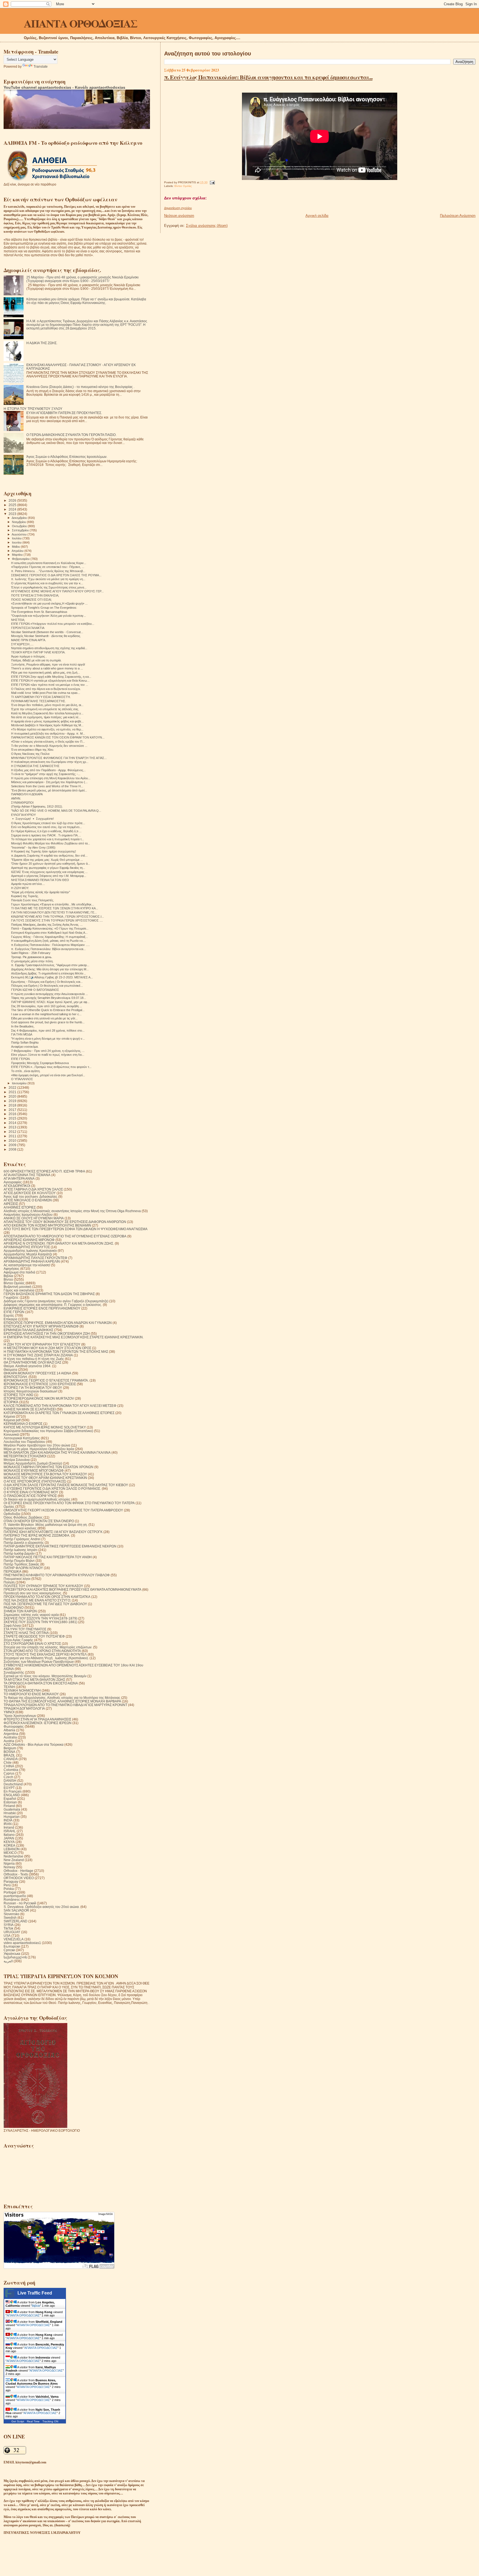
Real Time (33, 2421)
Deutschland (13, 1784)
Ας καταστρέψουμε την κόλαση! (27, 1265)
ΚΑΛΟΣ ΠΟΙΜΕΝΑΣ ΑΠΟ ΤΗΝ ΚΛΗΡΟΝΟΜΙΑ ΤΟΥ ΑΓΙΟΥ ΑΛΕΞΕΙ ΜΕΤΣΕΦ (60, 1406)
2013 (13, 1127)
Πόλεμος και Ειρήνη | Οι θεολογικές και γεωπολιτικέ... (47, 986)
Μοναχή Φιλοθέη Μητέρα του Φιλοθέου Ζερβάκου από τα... (51, 843)
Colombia (11, 1770)
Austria (9, 1741)
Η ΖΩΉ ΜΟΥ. (20, 888)
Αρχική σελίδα (317, 216)
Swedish (10, 1918)
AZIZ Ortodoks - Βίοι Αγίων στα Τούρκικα (34, 1744)
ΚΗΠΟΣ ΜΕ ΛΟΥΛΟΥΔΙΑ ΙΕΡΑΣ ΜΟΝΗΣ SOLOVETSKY (45, 1427)
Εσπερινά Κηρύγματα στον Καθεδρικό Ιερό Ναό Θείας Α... (49, 933)
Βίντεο (8, 1279)
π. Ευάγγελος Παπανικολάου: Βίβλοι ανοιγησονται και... (48, 949)
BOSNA (9, 1752)
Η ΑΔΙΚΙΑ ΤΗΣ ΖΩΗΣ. (42, 343)
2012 (13, 1132)
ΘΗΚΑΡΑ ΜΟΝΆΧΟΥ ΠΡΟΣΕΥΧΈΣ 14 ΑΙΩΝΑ (37, 1373)
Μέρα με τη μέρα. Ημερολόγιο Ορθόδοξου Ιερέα (39, 1449)
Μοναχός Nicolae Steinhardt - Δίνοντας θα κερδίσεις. (46, 636)
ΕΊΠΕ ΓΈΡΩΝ (14, 1312)
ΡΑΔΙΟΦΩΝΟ (14, 1607)
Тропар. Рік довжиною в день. (32, 957)
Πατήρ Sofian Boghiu (25, 1042)
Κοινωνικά (11, 1434)
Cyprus (9, 1773)
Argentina (11, 1734)
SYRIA (9, 1925)
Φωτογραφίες (14, 1726)
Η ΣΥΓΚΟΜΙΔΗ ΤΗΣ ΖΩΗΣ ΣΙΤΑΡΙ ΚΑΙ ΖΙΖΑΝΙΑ (38, 1355)
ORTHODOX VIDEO (19, 1878)
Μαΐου (16, 547)
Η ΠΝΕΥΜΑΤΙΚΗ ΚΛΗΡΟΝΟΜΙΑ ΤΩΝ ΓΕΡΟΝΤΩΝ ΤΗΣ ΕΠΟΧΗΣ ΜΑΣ (56, 1352)
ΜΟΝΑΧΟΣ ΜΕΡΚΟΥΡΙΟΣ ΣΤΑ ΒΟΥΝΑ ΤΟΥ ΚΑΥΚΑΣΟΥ (45, 1474)
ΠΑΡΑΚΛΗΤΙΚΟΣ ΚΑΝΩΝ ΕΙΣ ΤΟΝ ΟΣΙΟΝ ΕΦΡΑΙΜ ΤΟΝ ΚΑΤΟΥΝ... (58, 737)
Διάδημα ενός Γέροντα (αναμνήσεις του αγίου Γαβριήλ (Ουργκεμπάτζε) (56, 1301)
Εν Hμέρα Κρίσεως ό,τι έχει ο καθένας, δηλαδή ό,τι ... (46, 831)
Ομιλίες (9, 1507)
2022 (13, 1087)
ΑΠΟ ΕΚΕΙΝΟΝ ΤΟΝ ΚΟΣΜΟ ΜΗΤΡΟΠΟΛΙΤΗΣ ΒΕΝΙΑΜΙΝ (47, 1225)
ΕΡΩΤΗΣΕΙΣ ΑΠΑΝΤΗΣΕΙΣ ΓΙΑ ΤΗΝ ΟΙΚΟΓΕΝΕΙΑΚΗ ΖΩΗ (47, 1333)
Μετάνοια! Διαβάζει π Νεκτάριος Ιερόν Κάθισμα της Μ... (47, 725)
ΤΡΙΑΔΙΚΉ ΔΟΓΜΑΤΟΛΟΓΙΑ (24, 1708)
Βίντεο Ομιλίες (183, 186)
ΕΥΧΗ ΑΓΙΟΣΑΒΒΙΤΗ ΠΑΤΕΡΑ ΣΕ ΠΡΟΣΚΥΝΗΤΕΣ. (64, 413)
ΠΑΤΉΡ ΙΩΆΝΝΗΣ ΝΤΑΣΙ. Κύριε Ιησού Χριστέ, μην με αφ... (50, 1002)
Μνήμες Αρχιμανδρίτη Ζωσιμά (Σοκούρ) (33, 1463)
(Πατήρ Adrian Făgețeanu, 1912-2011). (37, 806)
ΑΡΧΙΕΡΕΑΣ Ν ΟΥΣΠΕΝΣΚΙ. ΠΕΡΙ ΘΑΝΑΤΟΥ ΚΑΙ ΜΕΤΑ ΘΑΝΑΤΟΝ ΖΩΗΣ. (59, 1243)
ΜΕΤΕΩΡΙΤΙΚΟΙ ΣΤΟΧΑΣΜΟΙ (25, 1456)
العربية (8, 1961)
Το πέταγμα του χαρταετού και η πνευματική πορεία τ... (48, 839)
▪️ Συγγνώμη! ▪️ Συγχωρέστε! (32, 819)
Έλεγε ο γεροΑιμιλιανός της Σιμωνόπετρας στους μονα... (49, 587)
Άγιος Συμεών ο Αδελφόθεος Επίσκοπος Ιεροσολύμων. (67, 457)
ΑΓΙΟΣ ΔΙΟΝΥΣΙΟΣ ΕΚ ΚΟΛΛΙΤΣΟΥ (30, 1193)
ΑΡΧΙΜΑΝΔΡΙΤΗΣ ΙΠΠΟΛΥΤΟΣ (27, 1247)
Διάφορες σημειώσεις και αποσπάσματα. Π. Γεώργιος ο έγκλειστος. (53, 1305)
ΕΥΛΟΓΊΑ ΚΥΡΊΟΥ (23, 815)
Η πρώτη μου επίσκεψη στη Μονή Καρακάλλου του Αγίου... (51, 778)
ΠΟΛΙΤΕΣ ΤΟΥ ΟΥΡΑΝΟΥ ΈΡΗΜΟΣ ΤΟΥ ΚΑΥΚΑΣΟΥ (43, 1586)
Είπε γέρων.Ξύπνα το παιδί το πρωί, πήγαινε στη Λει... (48, 1055)
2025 (13, 505)
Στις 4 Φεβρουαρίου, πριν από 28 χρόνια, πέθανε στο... (48, 1031)
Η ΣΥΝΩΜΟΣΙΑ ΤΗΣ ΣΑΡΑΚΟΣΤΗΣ (35, 766)
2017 (13, 1110)
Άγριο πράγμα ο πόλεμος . (29, 656)
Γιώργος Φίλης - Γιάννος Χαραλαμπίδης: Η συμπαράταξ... (49, 937)
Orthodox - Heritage (18, 1871)
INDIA (8, 1820)
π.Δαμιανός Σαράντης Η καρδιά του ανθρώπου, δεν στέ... (49, 856)
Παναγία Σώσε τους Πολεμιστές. (33, 900)
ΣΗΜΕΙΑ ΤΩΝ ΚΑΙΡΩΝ (20, 1611)
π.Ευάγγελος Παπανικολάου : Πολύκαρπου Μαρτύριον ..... (50, 945)
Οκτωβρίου (20, 526)
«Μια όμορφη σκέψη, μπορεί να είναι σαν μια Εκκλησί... (48, 1075)
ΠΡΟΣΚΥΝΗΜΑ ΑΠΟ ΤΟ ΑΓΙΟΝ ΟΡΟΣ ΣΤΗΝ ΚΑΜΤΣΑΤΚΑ (47, 1597)
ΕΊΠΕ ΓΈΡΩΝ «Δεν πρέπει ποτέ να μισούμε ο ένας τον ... (50, 685)
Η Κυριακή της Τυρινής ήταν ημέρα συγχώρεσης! (44, 851)
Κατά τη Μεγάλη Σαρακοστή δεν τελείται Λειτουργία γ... (47, 713)
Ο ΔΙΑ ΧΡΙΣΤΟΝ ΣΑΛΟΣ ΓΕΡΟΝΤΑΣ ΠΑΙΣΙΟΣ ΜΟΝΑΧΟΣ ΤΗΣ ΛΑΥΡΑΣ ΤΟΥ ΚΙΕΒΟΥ (66, 1485)
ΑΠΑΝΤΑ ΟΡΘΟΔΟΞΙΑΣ (81, 23)
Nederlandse (13, 1856)
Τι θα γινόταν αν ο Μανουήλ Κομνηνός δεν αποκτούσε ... (49, 746)
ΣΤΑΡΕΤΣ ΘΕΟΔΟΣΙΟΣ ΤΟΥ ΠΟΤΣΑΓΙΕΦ (34, 1636)
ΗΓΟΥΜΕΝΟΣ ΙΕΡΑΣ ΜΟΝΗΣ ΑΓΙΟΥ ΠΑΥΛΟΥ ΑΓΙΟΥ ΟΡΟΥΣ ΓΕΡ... (57, 591)
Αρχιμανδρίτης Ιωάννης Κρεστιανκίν (30, 1251)
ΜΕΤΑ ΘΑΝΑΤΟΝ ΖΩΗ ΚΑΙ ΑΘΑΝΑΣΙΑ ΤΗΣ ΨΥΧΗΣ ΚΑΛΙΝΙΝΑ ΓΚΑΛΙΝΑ (57, 1452)
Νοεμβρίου (19, 522)
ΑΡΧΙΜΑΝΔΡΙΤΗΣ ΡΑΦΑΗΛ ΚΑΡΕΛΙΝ (32, 1261)
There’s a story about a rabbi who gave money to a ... (47, 668)
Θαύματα (10, 1370)
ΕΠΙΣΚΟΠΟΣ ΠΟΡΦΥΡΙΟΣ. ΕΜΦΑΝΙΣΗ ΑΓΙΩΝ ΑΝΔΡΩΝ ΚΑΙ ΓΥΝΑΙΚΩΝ (58, 1323)
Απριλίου (18, 551)
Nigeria (9, 1863)
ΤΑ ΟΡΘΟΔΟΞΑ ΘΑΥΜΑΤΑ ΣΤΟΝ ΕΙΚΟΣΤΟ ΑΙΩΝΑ (41, 1683)
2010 (13, 1140)
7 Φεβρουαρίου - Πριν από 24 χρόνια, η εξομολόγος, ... (48, 1051)
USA (7, 1936)
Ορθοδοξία (12, 1514)
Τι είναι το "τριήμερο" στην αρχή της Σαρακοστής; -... (46, 774)
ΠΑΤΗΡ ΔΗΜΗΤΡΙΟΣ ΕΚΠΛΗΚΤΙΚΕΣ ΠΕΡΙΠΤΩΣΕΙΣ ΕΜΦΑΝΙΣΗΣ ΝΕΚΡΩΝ (60, 1546)
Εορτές (9, 1315)
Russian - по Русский (20, 1903)
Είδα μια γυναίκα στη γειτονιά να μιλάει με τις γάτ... (44, 1018)
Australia (10, 1737)
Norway (9, 1867)
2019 (13, 1101)
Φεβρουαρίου (21, 559)
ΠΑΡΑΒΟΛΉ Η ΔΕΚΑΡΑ (27, 794)
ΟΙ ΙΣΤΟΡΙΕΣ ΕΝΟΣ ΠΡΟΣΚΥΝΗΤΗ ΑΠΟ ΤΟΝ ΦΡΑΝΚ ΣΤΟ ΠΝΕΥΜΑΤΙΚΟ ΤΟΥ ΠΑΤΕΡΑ (69, 1503)
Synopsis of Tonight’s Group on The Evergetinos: (44, 608)
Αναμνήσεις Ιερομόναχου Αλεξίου (28, 1215)
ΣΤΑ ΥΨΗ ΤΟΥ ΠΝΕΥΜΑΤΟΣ (25, 1629)
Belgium (10, 1748)
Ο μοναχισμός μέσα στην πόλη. (32, 961)
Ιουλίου (17, 538)
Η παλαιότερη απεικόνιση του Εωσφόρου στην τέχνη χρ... (50, 762)
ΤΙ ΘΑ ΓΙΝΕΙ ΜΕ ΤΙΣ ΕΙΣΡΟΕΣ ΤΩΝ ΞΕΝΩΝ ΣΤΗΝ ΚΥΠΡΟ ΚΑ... (55, 908)
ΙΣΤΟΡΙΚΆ (11, 1402)
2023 (13, 514)
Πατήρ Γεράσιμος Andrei (22, 1539)
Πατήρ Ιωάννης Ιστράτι (21, 1550)
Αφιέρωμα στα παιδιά (19, 1272)
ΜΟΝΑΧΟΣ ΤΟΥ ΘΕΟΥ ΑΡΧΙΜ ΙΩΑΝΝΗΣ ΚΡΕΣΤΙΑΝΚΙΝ (45, 1478)
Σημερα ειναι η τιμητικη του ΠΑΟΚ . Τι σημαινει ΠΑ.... (46, 835)
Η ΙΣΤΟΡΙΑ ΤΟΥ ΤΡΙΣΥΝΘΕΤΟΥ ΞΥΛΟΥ (33, 409)
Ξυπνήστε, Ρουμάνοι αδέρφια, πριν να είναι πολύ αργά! (48, 664)
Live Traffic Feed (35, 2293)
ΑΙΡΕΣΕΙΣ (11, 1204)
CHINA (9, 1766)
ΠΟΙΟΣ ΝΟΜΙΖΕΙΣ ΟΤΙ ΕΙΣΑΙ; (31, 600)
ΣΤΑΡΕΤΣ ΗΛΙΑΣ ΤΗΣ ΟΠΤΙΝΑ (26, 1633)
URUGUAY (12, 1932)
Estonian (10, 1802)
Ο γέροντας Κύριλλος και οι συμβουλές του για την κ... (47, 583)
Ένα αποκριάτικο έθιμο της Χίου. (33, 750)
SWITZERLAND (16, 1921)
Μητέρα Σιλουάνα (17, 1460)
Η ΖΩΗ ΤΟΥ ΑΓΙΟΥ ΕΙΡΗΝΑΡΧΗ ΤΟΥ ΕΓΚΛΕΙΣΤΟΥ (42, 1344)
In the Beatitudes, (23, 1026)
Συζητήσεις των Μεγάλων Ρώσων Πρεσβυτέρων (39, 1662)
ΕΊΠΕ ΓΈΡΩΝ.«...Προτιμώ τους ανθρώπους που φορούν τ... (51, 1067)
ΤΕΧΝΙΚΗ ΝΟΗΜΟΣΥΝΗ (22, 1690)
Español (10, 1799)
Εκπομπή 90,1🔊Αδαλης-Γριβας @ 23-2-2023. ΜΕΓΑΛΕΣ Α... (52, 977)
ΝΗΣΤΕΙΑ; (18, 620)
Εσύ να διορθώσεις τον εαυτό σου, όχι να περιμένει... (46, 827)
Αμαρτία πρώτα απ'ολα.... (28, 884)
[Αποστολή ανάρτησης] (212, 182)
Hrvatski (10, 1813)
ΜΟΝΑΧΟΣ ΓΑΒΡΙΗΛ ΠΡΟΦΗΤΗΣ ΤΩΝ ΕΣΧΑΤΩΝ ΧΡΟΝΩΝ (49, 1467)
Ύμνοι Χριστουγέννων (20, 1716)
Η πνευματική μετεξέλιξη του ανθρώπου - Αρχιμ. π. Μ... (48, 734)
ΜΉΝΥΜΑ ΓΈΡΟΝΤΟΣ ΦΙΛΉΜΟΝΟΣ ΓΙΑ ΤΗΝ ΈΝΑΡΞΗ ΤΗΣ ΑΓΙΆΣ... (59, 758)
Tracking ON (50, 2421)
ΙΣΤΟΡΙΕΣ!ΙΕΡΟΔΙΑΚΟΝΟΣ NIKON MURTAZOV (39, 1398)
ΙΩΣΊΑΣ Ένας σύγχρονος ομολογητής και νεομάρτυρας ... (49, 872)
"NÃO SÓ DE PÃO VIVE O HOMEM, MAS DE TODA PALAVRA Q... (56, 811)
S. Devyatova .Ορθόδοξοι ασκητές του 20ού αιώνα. (42, 1907)
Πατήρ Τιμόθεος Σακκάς (21, 1564)
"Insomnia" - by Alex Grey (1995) (33, 847)
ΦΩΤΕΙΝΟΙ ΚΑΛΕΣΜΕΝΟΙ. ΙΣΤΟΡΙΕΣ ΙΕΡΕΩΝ (38, 1723)
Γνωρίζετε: (11, 1297)
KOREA (9, 1845)
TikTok (8, 1928)
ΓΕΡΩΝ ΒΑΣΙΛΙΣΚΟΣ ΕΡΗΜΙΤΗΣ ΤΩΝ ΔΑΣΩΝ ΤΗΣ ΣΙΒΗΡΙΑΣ (49, 1294)
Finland (9, 1806)
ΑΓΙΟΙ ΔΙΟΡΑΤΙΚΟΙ (17, 1186)
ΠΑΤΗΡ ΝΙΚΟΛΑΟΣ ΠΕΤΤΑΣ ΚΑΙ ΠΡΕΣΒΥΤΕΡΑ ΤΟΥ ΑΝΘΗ (48, 1557)
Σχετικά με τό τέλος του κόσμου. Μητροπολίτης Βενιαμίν (45, 1676)
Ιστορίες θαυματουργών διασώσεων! (30, 1391)
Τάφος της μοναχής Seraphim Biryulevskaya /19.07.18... (49, 998)
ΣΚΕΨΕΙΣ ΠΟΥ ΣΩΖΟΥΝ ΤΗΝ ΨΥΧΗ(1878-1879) (40, 1618)
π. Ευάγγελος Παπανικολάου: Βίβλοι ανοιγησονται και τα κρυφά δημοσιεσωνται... (268, 77)
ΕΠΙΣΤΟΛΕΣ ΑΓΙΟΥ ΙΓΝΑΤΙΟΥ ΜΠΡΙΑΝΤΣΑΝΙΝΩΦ (41, 1326)
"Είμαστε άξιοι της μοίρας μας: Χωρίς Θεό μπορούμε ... (47, 860)
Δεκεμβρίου (20, 518)
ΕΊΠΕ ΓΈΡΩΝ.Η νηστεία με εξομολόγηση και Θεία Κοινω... (50, 681)
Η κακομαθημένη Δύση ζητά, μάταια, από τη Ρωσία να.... (49, 941)
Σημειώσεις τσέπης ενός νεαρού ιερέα (31, 1615)
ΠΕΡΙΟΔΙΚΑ (12, 1571)
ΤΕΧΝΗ (9, 1687)
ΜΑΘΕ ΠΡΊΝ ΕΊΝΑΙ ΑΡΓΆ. (29, 640)
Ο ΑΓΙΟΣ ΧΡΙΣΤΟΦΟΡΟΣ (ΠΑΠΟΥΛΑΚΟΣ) (35, 1481)
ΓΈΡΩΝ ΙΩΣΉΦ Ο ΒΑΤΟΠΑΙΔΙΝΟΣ (35, 990)
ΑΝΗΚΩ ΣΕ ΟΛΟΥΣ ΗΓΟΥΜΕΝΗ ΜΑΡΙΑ (34, 1218)
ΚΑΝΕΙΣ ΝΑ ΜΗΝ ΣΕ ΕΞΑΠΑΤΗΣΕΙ (30, 1409)
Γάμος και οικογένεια (19, 1290)
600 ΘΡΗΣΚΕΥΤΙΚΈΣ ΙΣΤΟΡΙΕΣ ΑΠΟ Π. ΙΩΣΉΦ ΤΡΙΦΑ (44, 1171)
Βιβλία (8, 1276)
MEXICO (10, 1853)
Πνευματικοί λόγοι (17, 1579)
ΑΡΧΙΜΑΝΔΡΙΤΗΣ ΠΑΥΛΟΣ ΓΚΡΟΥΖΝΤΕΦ (35, 1258)
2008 (13, 1149)
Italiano (9, 1835)
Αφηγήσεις (12, 1269)
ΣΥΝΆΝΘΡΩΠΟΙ (22, 803)
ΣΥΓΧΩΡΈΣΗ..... (22, 644)
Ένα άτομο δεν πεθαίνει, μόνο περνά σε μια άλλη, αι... (47, 705)
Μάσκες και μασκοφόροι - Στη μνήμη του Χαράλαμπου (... (49, 782)
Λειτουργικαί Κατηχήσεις (22, 1438)
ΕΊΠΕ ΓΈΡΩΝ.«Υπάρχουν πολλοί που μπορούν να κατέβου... (53, 624)
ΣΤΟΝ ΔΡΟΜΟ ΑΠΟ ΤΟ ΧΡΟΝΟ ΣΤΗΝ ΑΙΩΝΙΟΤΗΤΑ (42, 1651)
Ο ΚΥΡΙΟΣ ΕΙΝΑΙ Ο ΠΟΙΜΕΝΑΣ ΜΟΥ (31, 1492)
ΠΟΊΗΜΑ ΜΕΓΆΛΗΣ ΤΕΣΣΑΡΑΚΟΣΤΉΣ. (39, 701)
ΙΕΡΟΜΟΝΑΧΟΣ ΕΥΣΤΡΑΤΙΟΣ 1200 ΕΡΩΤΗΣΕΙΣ (40, 1384)
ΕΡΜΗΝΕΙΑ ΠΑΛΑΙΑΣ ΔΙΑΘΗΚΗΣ (28, 1330)
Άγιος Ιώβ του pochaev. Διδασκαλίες (30, 1196)
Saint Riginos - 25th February (31, 953)
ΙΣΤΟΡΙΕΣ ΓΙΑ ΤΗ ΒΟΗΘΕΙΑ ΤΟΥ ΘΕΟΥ (33, 1388)
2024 (13, 509)
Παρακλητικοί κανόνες (20, 1528)
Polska (9, 1889)
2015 (13, 1118)
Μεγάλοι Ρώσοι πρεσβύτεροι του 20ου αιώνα (37, 1445)
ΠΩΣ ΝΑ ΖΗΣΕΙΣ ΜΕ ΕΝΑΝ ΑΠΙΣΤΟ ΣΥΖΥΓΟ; (37, 1600)
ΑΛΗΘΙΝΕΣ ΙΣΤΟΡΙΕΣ (20, 1207)
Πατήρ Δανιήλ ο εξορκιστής (24, 1543)
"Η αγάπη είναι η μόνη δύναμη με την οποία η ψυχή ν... (48, 1039)
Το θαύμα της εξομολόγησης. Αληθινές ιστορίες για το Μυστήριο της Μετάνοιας (62, 1698)
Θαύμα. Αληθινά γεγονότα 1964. (27, 1366)
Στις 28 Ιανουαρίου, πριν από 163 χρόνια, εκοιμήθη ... (47, 1006)
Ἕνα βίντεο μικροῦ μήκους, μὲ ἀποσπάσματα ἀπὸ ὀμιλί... (49, 790)
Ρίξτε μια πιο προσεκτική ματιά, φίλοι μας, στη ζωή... (45, 672)
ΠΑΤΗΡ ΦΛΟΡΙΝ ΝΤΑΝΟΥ (23, 1568)
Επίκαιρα (10, 1319)
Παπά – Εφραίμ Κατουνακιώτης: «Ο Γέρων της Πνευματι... (50, 928)
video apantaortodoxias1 (22, 1943)
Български (12, 1946)
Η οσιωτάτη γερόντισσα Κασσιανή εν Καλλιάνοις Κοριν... (49, 563)
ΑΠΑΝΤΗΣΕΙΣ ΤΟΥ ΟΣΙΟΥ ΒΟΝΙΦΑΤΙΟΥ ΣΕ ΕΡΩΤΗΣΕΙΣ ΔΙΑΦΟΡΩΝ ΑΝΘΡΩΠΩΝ (65, 1222)
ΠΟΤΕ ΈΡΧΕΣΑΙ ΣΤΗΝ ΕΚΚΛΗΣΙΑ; (35, 595)
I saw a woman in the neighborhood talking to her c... (46, 1014)
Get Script (18, 2421)
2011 (13, 1136)
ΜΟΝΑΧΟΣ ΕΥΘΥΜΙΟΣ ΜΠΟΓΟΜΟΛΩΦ (34, 1470)
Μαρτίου (18, 555)
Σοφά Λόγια (12, 1625)
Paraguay (11, 1881)
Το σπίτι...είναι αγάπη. (26, 1071)
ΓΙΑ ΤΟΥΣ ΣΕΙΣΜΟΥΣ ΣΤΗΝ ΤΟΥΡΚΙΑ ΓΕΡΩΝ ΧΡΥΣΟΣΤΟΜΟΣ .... (57, 920)
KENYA (9, 1842)
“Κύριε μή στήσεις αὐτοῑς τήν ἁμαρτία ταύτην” (41, 892)
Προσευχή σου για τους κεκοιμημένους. (33, 1593)
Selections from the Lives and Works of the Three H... (47, 786)
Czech (8, 1777)
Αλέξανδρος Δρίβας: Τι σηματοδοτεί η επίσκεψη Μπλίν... (49, 973)
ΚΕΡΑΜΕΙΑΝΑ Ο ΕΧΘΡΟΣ (23, 1424)
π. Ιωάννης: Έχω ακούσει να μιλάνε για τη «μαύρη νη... (48, 579)
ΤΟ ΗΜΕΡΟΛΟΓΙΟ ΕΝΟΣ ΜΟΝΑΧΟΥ (31, 1694)
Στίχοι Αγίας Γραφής (18, 1640)
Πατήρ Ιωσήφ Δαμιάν (19, 1553)
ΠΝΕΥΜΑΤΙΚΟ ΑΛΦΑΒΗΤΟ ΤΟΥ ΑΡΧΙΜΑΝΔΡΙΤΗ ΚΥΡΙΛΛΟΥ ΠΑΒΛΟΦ (57, 1575)
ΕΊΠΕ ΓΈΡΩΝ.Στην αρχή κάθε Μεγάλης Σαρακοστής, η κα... (51, 677)
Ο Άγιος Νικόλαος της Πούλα (30, 754)
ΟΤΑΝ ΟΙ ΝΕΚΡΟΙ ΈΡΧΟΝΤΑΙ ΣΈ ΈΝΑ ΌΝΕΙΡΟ (39, 1521)
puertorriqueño (15, 1896)
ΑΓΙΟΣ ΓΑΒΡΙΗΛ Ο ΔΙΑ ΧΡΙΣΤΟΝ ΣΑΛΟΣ (33, 1189)
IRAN (8, 1824)
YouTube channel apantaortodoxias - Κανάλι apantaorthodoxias (64, 87)
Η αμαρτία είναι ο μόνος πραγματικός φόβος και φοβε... (47, 721)
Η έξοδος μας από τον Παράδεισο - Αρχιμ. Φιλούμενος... (48, 770)
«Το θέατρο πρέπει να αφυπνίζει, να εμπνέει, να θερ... (47, 729)
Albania (9, 1730)
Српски (9, 1950)
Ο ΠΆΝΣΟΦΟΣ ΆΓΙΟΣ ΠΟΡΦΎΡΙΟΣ (30, 1496)
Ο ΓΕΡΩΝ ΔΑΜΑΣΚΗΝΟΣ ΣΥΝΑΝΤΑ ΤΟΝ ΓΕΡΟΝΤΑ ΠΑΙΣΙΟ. (71, 435)
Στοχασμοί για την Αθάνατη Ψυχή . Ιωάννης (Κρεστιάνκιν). (46, 1658)
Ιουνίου (17, 542)
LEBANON (12, 1849)
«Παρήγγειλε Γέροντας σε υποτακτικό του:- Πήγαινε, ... (48, 567)
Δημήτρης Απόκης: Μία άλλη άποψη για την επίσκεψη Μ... (50, 969)
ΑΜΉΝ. (16, 798)
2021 (13, 1092)
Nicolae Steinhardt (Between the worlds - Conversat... (47, 632)
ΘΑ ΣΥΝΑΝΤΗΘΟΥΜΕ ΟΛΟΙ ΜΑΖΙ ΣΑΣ (32, 1362)
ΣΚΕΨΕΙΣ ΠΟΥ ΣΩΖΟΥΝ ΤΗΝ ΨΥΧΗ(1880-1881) (40, 1622)
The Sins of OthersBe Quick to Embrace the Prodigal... (48, 1010)
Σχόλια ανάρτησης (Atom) (207, 226)
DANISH (10, 1781)
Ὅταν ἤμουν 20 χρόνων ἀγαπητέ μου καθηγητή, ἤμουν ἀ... (51, 864)
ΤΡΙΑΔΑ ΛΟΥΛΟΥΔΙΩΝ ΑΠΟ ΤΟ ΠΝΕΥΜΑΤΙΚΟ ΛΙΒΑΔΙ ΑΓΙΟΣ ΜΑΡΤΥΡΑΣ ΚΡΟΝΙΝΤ (65, 1705)
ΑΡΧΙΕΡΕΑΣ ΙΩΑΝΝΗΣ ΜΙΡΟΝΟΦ (29, 1240)
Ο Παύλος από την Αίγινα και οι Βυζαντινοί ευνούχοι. (46, 689)
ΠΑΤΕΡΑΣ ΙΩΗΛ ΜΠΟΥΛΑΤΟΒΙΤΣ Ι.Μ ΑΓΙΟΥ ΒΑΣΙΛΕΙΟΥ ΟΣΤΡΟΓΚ (53, 1532)
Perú (7, 1885)
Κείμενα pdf (12, 1420)
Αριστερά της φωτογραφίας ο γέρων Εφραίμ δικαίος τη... (48, 868)
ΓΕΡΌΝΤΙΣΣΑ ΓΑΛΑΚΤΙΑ (28, 628)
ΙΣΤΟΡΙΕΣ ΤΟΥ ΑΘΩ (18, 1395)
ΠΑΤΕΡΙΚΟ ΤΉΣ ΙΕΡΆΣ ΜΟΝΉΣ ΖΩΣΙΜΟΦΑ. (37, 1535)
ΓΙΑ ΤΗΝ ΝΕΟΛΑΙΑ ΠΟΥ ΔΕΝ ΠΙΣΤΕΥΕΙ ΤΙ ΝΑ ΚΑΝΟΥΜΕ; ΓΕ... (54, 912)
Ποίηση (9, 1582)
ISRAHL (10, 1831)
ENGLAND (12, 1795)
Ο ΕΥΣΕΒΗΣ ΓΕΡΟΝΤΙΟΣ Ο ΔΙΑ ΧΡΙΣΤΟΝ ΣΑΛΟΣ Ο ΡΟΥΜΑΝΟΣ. (52, 1489)
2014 (13, 1123)
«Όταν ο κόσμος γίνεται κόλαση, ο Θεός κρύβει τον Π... (48, 742)
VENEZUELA (14, 1939)
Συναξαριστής (14, 1672)
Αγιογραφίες (13, 1182)
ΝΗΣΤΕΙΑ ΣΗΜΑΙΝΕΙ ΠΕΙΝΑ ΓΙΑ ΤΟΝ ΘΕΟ (40, 880)
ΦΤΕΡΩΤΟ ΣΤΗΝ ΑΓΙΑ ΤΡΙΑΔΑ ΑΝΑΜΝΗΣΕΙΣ (37, 1719)
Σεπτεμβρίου (21, 530)
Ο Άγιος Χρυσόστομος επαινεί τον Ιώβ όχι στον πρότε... (48, 823)
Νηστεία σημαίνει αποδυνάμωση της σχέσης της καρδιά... (49, 648)
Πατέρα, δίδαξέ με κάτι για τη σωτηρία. (36, 660)
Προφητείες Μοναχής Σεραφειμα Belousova (40, 1063)
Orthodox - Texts (16, 1874)
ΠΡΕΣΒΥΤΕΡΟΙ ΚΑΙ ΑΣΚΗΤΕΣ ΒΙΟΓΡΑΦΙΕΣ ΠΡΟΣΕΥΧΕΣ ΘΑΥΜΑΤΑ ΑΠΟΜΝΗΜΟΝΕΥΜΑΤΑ (72, 1589)
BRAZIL (9, 1755)
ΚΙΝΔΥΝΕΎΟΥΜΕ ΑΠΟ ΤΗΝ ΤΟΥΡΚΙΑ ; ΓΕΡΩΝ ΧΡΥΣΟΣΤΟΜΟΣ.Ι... (58, 917)
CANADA (11, 1759)
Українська (12, 1954)
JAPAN (9, 1838)
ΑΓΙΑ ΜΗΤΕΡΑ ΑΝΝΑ (19, 1178)
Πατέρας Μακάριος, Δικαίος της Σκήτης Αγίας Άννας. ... (47, 925)
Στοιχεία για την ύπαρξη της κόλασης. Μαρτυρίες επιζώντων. (48, 1647)
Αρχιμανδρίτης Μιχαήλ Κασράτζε (28, 1254)
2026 (13, 500)
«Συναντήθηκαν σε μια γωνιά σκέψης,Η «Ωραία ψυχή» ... (49, 603)
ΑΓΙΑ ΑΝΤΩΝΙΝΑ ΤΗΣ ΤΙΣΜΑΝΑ (27, 1175)
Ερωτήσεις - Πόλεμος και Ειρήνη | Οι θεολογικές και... (47, 982)
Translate (41, 67)
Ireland (9, 1827)
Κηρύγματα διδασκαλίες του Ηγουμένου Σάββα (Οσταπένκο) (48, 1431)
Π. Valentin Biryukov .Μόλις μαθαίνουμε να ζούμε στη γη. (46, 1525)
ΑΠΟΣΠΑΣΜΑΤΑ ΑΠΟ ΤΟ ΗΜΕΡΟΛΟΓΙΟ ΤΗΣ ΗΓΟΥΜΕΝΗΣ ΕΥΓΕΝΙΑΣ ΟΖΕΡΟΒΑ (65, 1236)
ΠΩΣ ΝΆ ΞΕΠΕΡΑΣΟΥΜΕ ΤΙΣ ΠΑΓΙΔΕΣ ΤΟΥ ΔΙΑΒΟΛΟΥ (45, 1604)
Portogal (10, 1892)
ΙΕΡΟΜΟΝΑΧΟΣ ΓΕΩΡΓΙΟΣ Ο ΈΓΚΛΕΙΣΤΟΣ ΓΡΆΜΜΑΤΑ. (46, 1380)
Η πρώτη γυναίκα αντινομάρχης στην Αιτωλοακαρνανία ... (49, 994)
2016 (13, 1114)
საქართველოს (15, 1957)
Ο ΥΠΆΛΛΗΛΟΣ (22, 1079)
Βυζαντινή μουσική (17, 1287)
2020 (13, 1096)
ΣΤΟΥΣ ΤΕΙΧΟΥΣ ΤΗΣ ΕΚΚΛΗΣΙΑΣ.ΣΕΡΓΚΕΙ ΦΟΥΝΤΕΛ (45, 1654)
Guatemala (12, 1809)
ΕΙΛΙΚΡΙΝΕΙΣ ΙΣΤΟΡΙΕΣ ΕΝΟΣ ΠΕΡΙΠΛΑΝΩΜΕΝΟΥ (42, 1308)
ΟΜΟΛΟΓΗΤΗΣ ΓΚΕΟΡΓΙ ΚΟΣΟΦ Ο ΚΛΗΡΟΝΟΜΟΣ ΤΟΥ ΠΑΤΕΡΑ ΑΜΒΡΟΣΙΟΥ (63, 1510)
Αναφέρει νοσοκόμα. (25, 1047)
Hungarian (12, 1817)
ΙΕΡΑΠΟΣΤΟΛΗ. (16, 1377)
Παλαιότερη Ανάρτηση (458, 216)
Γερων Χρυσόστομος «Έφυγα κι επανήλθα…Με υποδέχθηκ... (53, 904)
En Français (13, 1791)
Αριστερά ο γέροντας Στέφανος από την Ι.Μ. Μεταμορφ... (49, 876)
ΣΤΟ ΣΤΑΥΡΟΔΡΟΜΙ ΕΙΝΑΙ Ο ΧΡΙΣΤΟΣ (32, 1644)
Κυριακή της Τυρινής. (25, 896)
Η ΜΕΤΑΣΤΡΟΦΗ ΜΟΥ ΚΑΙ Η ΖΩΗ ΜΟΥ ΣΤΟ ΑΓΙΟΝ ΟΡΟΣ (47, 1348)
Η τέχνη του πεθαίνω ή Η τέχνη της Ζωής (34, 1359)
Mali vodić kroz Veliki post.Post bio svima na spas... (46, 693)
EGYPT (9, 1788)
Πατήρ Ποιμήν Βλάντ (19, 1561)
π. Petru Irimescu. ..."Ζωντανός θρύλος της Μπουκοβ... (48, 571)
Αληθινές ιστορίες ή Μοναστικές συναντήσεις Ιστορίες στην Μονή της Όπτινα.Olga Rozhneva (72, 1211)
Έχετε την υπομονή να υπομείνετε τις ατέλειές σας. (45, 709)
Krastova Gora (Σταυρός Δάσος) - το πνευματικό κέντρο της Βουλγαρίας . (80, 387)
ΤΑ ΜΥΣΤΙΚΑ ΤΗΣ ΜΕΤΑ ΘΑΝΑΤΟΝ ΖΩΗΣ (34, 1680)
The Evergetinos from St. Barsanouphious (39, 612)
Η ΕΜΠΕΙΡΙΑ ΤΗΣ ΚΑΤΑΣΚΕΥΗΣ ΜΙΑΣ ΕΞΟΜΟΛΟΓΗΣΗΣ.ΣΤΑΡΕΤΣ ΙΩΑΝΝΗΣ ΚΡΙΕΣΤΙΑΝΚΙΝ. (74, 1337)
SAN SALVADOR (16, 1910)
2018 (13, 1105)
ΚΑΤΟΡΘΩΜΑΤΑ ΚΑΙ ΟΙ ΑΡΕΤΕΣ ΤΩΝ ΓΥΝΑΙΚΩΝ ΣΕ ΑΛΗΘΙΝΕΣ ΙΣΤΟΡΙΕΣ (59, 1413)
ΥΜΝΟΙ (9, 1712)
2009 (13, 1145)
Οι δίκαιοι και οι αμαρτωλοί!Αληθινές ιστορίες (37, 1499)
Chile (8, 1762)
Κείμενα (9, 1416)
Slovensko (12, 1914)
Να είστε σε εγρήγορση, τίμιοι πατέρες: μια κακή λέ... (46, 717)
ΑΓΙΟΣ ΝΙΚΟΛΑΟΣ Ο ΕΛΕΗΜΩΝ (28, 1200)
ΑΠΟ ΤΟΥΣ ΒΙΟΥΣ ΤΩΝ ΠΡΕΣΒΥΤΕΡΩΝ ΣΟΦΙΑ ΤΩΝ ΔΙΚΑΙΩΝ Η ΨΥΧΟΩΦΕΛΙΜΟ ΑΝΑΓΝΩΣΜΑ (76, 1229)
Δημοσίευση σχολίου (178, 208)
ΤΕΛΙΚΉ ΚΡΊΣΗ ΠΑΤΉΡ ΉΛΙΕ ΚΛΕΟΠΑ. (38, 652)
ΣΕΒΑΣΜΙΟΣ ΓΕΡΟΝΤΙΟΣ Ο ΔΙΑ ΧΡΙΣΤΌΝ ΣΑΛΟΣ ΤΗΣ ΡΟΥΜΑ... (56, 575)
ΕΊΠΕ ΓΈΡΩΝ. (21, 1059)
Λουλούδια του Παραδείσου (24, 1442)
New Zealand (14, 1860)
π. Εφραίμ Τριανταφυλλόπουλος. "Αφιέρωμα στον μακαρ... (50, 965)
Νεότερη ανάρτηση (179, 216)
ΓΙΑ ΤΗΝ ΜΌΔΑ (22, 1034)
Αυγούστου (20, 534)
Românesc (12, 1899)
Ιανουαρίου (20, 1083)
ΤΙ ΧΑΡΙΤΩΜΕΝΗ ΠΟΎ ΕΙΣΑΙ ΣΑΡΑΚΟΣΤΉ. (41, 697)
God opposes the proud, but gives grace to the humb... (48, 1022)
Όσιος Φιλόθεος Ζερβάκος (23, 1517)
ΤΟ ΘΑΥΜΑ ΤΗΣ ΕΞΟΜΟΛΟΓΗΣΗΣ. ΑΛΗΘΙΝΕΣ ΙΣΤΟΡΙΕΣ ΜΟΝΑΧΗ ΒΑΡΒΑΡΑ (62, 1701)
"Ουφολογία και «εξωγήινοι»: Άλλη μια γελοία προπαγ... (49, 616)
